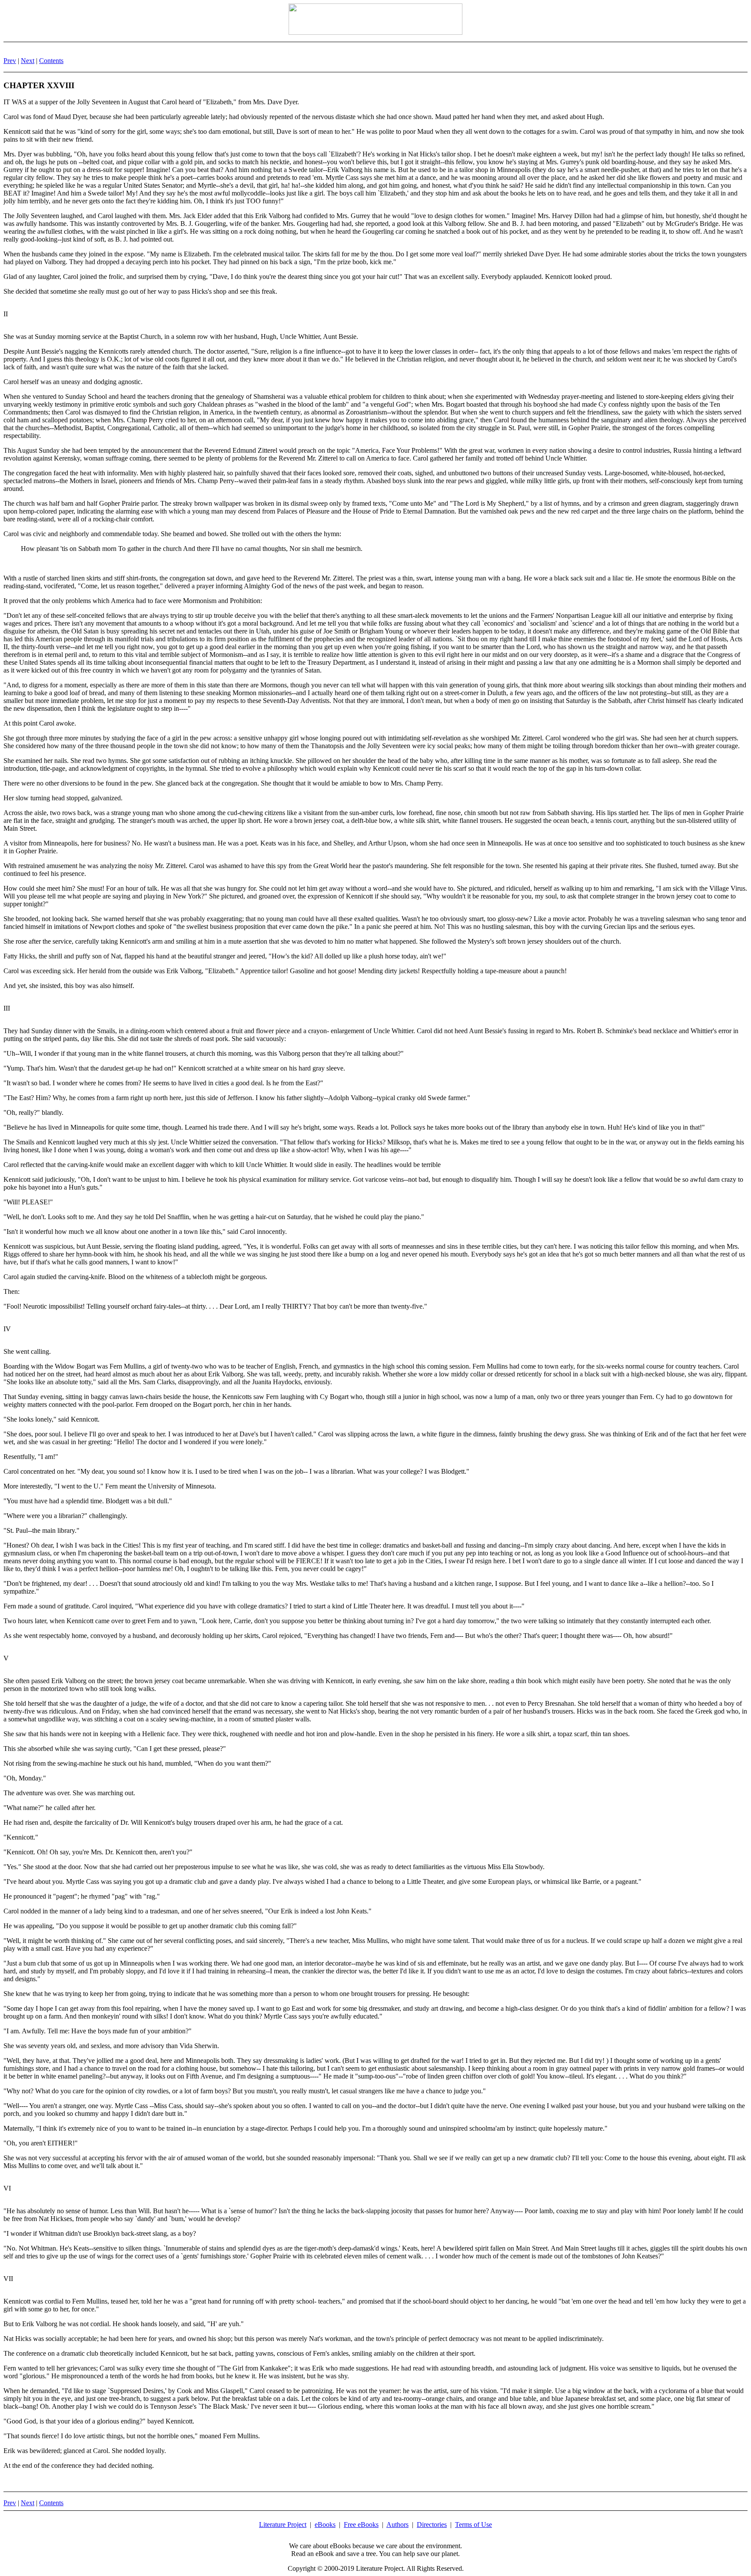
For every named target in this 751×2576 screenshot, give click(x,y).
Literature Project (283, 2525)
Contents (51, 61)
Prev (10, 61)
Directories (432, 2525)
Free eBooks (361, 2525)
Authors (397, 2525)
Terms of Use (474, 2525)
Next (28, 61)
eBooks (325, 2525)
